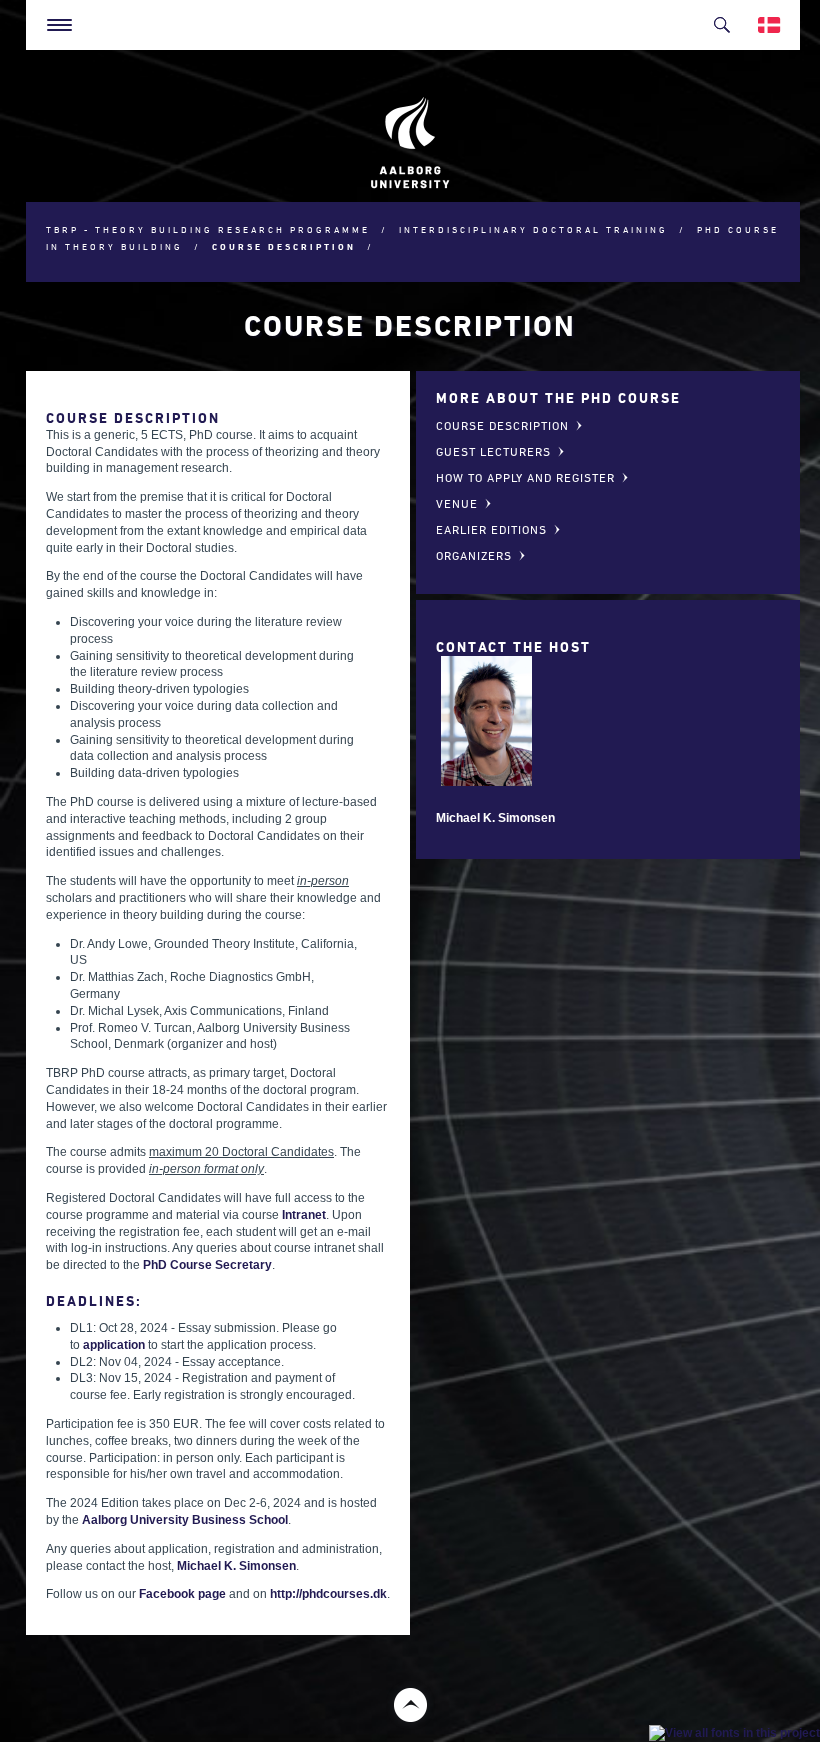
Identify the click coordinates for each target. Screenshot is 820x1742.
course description (284, 246)
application (114, 1345)
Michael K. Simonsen (236, 1566)
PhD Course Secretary (207, 1265)
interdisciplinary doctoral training (533, 229)
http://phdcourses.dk (328, 1594)
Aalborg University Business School (185, 1520)
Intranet (304, 1215)
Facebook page (182, 1594)
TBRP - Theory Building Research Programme (208, 229)
